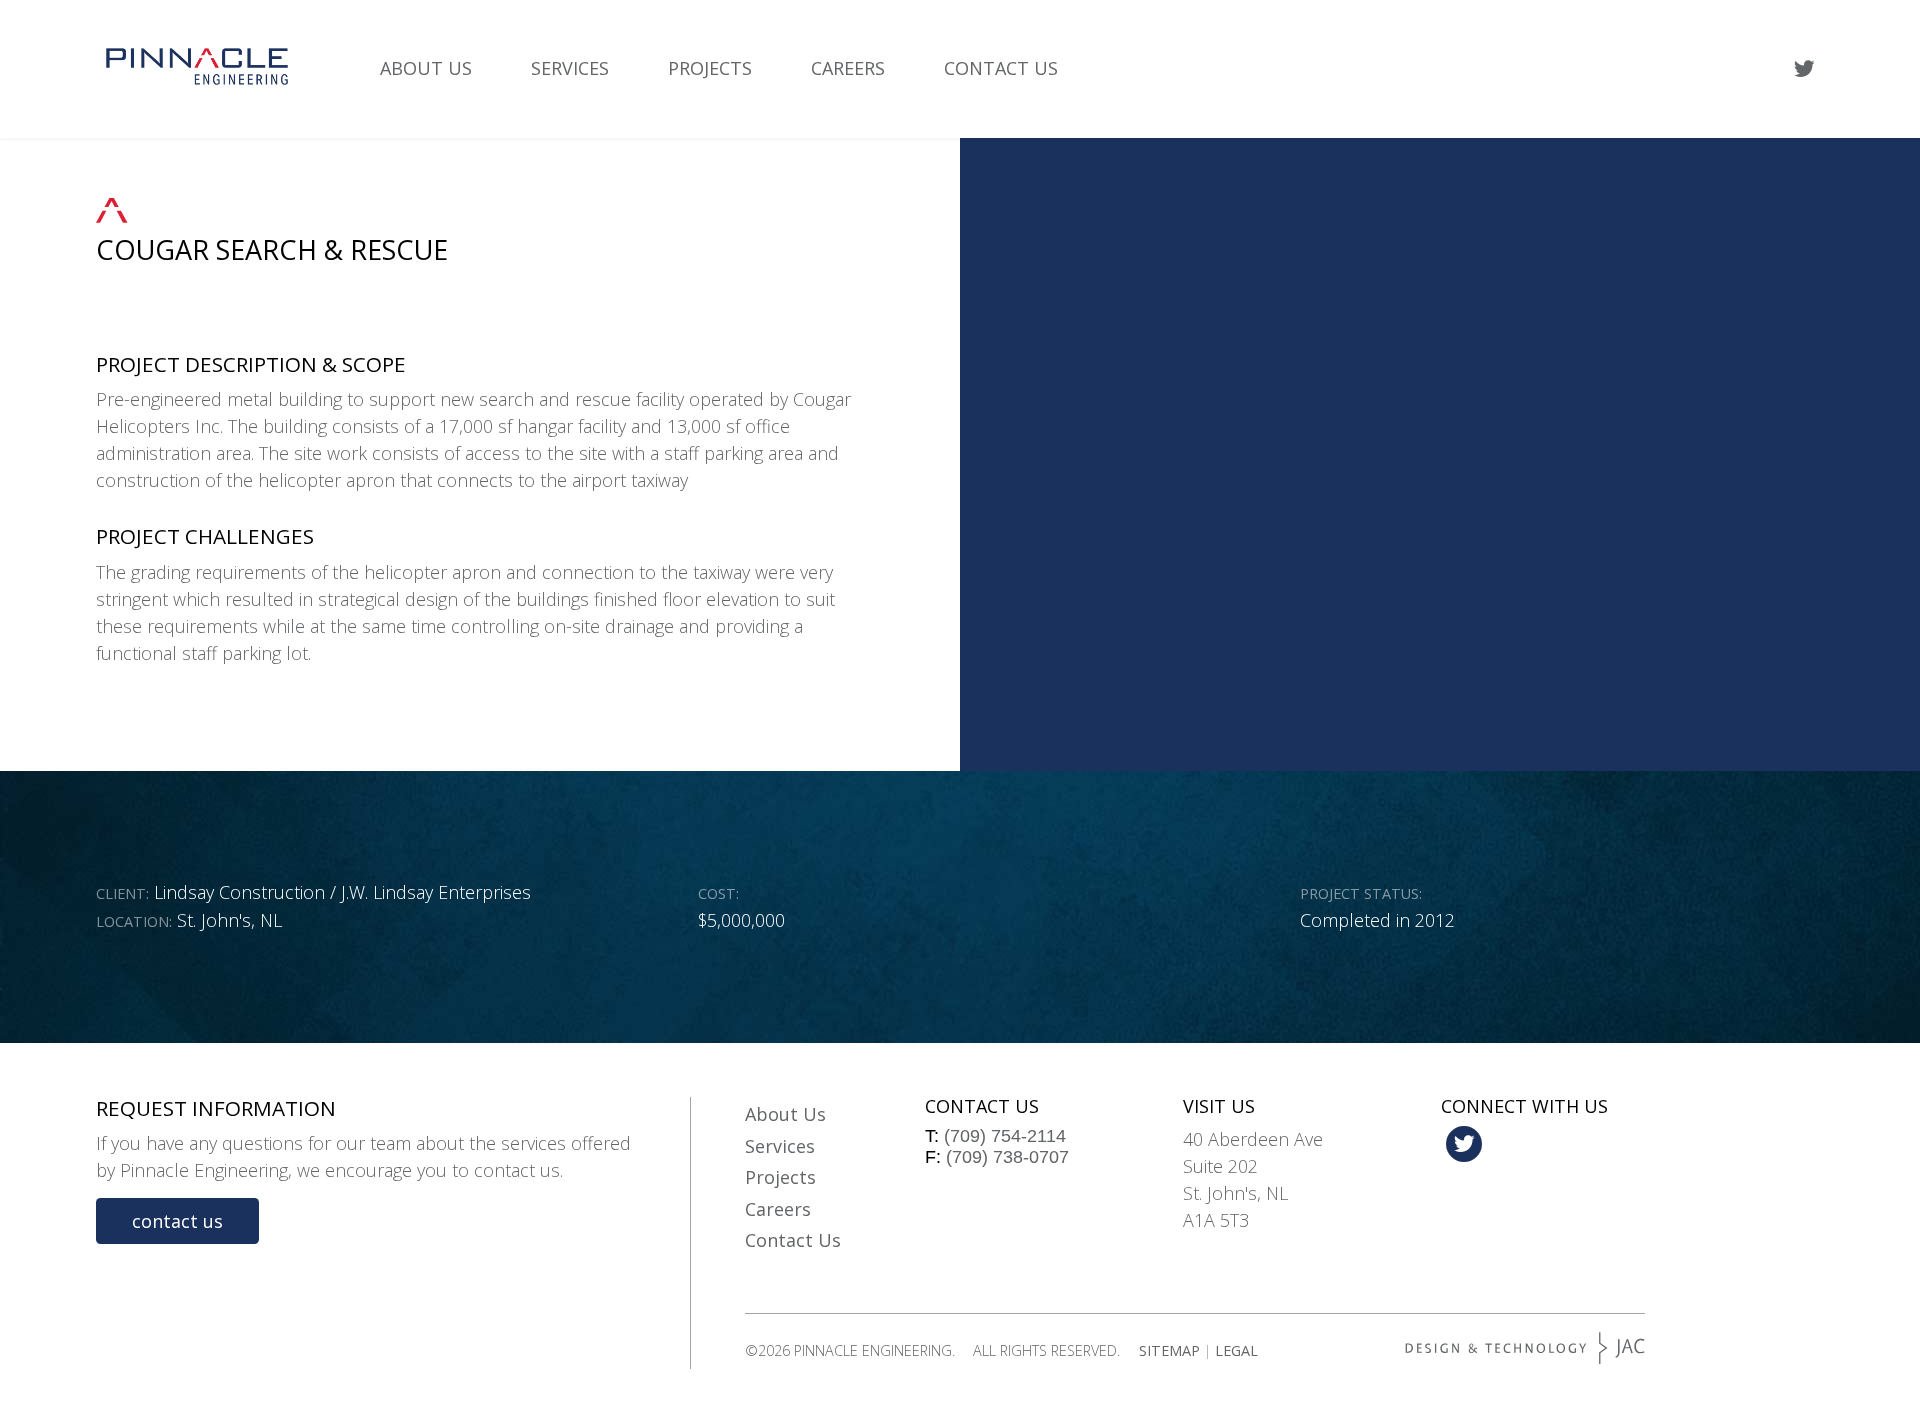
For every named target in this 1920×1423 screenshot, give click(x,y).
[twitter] (1804, 69)
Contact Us (1001, 68)
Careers (848, 68)
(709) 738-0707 (1007, 1157)
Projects (710, 68)
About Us (426, 68)
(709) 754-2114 (1005, 1136)
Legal (1236, 1350)
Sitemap (1169, 1350)
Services (570, 68)
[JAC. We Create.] (1525, 1348)
